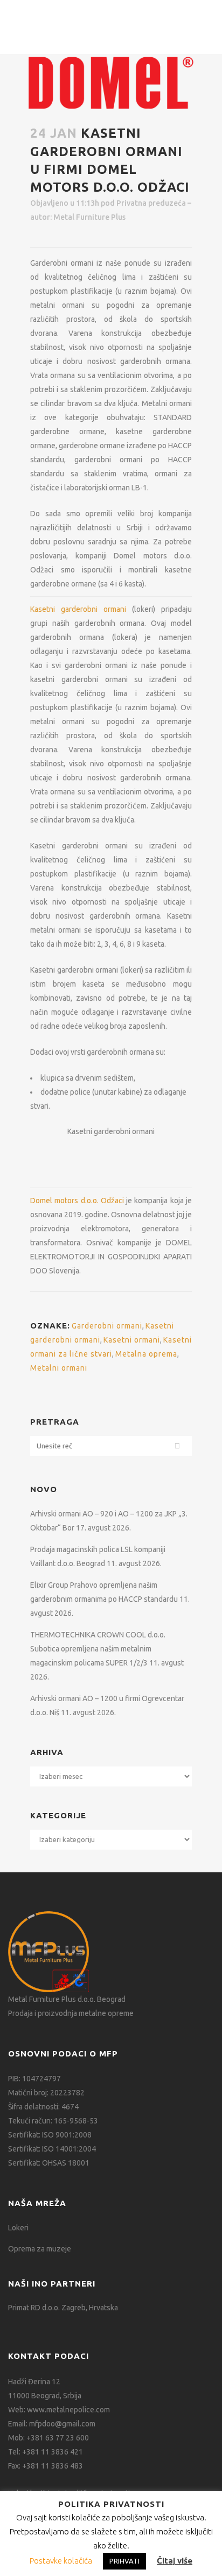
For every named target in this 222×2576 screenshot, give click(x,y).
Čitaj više (175, 2561)
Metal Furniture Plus (89, 217)
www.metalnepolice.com (68, 2410)
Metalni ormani (59, 1368)
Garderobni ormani (107, 1326)
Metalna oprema (146, 1354)
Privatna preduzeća (151, 203)
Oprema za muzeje (40, 2249)
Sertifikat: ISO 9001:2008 (50, 2135)
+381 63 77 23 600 (58, 2438)
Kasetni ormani (132, 1340)
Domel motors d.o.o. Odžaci (77, 1201)
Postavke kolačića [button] (61, 2561)
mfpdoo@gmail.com (62, 2424)
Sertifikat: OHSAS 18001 (49, 2163)
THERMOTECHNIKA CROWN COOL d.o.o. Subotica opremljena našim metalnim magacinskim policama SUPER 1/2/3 (98, 1649)
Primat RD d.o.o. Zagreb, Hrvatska (63, 2308)
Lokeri (18, 2228)
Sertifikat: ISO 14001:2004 (52, 2149)
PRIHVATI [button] (124, 2561)
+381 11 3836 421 (53, 2452)
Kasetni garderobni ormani (78, 609)
